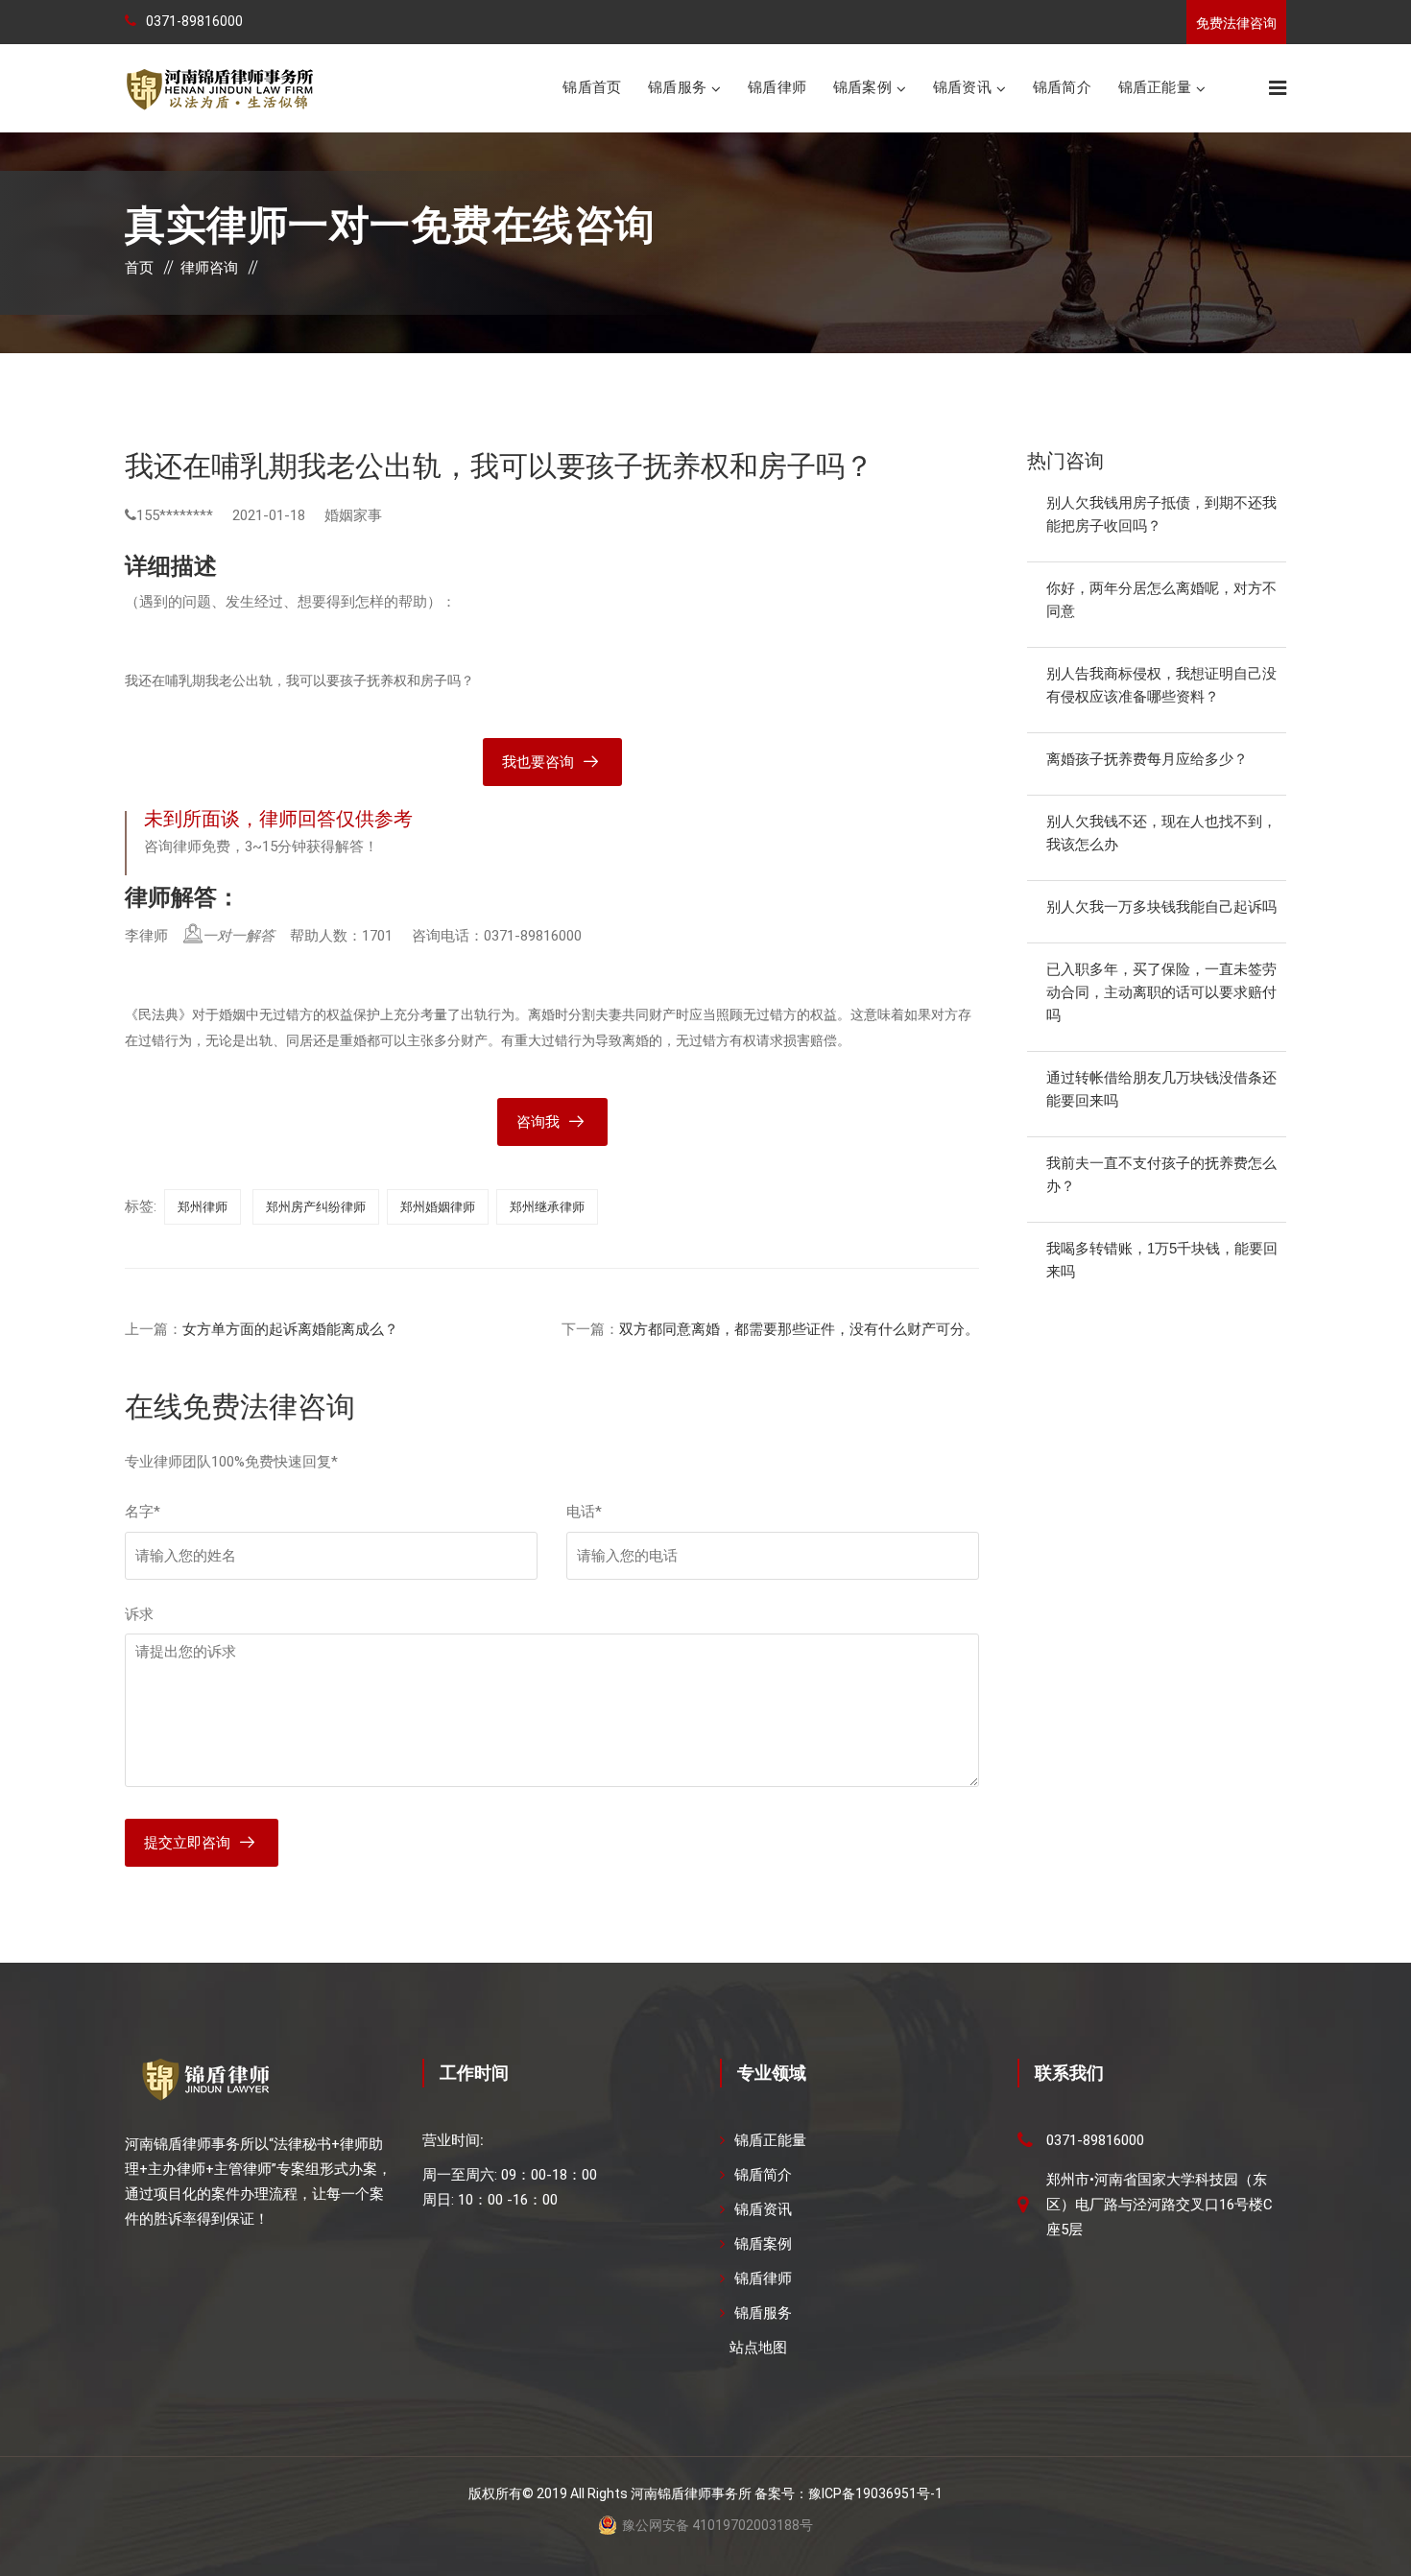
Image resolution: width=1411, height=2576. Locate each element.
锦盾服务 (677, 87)
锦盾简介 (1062, 87)
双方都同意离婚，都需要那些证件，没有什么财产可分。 (799, 1329)
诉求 (139, 1614)
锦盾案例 (862, 87)
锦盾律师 (777, 87)
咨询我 (538, 1122)
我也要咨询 (538, 762)
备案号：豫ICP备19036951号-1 (849, 2493)
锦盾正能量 (1155, 87)
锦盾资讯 (962, 87)
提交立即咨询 (187, 1843)
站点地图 (758, 2348)
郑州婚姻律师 (438, 1207)
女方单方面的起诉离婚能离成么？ (290, 1329)
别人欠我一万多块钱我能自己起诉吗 (1161, 906)
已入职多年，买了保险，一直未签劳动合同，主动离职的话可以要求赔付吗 (1161, 992)
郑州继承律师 (547, 1207)
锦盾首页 (592, 87)
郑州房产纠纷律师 (316, 1207)
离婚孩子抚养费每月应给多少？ (1147, 759)
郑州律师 (203, 1207)
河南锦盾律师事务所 (691, 2493)
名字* (143, 1512)
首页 (139, 268)
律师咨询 (209, 268)
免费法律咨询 (1236, 23)
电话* (584, 1512)
